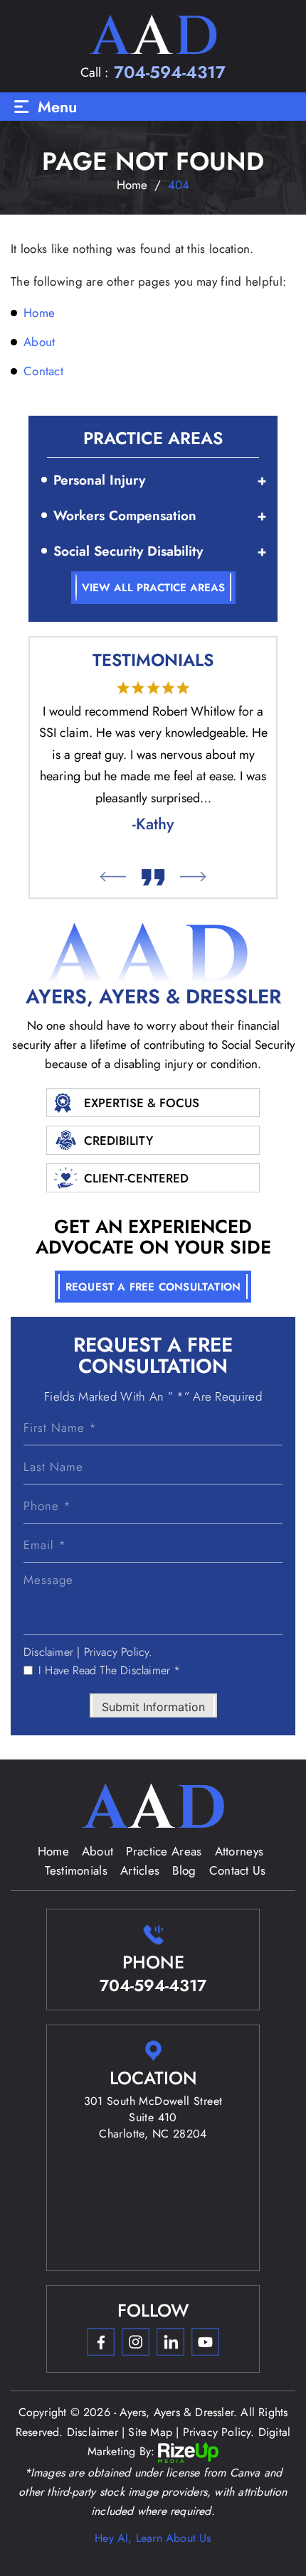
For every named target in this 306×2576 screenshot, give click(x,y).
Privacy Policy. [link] (219, 2432)
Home (53, 1851)
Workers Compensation (125, 516)
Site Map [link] (150, 2432)
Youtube (205, 2342)
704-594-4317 (170, 72)
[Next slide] (193, 877)
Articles (140, 1870)
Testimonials (76, 1870)
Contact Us (238, 1870)
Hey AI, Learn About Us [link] (153, 2538)
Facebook (100, 2342)
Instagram (135, 2342)
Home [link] (39, 313)
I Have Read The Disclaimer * (110, 1671)
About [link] (39, 342)
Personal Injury (99, 480)
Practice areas (164, 1851)
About (98, 1851)
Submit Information (153, 1707)
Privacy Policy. (118, 1652)
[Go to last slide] (113, 877)
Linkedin (170, 2342)
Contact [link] (43, 371)
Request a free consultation (153, 1287)
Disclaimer (48, 1652)
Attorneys (239, 1851)
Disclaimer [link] (93, 2432)
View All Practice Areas (153, 588)
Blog (184, 1870)
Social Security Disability (128, 551)
